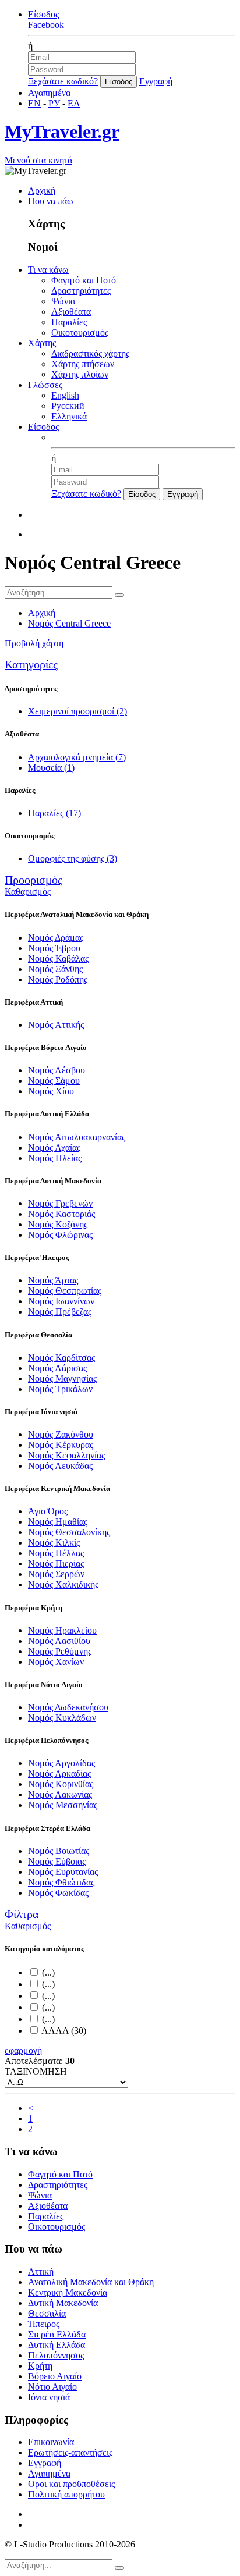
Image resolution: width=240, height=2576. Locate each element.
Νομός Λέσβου (57, 1070)
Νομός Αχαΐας (54, 1148)
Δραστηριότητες (81, 291)
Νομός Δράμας (56, 937)
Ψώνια (63, 301)
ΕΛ (74, 103)
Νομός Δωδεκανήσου (68, 1707)
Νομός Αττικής (56, 1025)
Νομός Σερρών (56, 1574)
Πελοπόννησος (56, 2355)
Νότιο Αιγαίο (52, 2387)
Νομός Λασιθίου (59, 1641)
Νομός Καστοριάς (61, 1214)
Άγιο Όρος (48, 1511)
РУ (54, 103)
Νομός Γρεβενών (60, 1203)
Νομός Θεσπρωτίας (65, 1291)
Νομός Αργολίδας (61, 1763)
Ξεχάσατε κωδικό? (63, 81)
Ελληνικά (69, 416)
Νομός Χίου (51, 1091)
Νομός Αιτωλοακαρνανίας (77, 1137)
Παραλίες (69, 322)
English (65, 395)
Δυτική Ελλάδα (57, 2345)
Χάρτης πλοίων (80, 374)
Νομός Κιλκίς (54, 1543)
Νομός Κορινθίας (61, 1784)
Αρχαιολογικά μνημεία (77, 757)
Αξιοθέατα (71, 312)
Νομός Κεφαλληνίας (66, 1455)
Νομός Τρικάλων (60, 1389)
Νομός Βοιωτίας (59, 1851)
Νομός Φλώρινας (60, 1235)
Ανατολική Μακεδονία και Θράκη (91, 2282)
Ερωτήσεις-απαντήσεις (70, 2452)
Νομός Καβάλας (58, 958)
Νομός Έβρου (54, 948)
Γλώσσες (45, 385)
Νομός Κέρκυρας (61, 1445)
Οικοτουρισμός (80, 332)
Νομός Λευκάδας (60, 1466)
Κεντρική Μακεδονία (68, 2292)
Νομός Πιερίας (56, 1563)
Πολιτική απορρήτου (66, 2494)
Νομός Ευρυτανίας (63, 1872)
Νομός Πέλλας (56, 1553)
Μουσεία (51, 768)
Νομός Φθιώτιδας (61, 1882)
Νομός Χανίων (56, 1662)
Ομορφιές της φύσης (73, 858)
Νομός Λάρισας (57, 1368)
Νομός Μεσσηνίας (63, 1805)
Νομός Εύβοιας (57, 1861)
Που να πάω (51, 201)
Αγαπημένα (49, 93)
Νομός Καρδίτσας (61, 1358)
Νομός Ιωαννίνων (61, 1301)
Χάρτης (42, 343)
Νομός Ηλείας (55, 1158)
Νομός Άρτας (53, 1280)
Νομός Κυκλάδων (62, 1718)
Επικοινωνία (51, 2442)
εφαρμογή (23, 2050)
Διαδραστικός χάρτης (90, 353)
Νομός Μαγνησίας (62, 1378)
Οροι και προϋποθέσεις (71, 2484)
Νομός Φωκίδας (58, 1893)
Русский (68, 406)
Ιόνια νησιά (49, 2397)
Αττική (41, 2271)
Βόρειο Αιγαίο (55, 2376)
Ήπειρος (44, 2324)
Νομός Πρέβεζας (60, 1312)
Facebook (46, 25)
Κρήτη (40, 2366)
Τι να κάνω (48, 270)
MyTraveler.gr (62, 131)
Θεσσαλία (47, 2313)
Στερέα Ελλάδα (57, 2334)
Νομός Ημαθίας (58, 1522)
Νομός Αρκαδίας (59, 1773)
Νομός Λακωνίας (60, 1794)
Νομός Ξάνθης (55, 969)
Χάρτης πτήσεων (83, 364)
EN (34, 103)
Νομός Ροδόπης (58, 979)
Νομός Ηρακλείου (62, 1630)
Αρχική (42, 191)
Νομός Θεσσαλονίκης (69, 1532)
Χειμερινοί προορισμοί (77, 711)
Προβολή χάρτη (34, 643)
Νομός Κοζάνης (58, 1224)
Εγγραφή (156, 81)
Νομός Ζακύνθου (61, 1434)
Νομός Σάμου (54, 1081)
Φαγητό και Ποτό (84, 280)
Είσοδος (43, 14)
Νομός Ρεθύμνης (60, 1651)
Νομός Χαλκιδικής (63, 1584)
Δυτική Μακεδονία (63, 2303)
